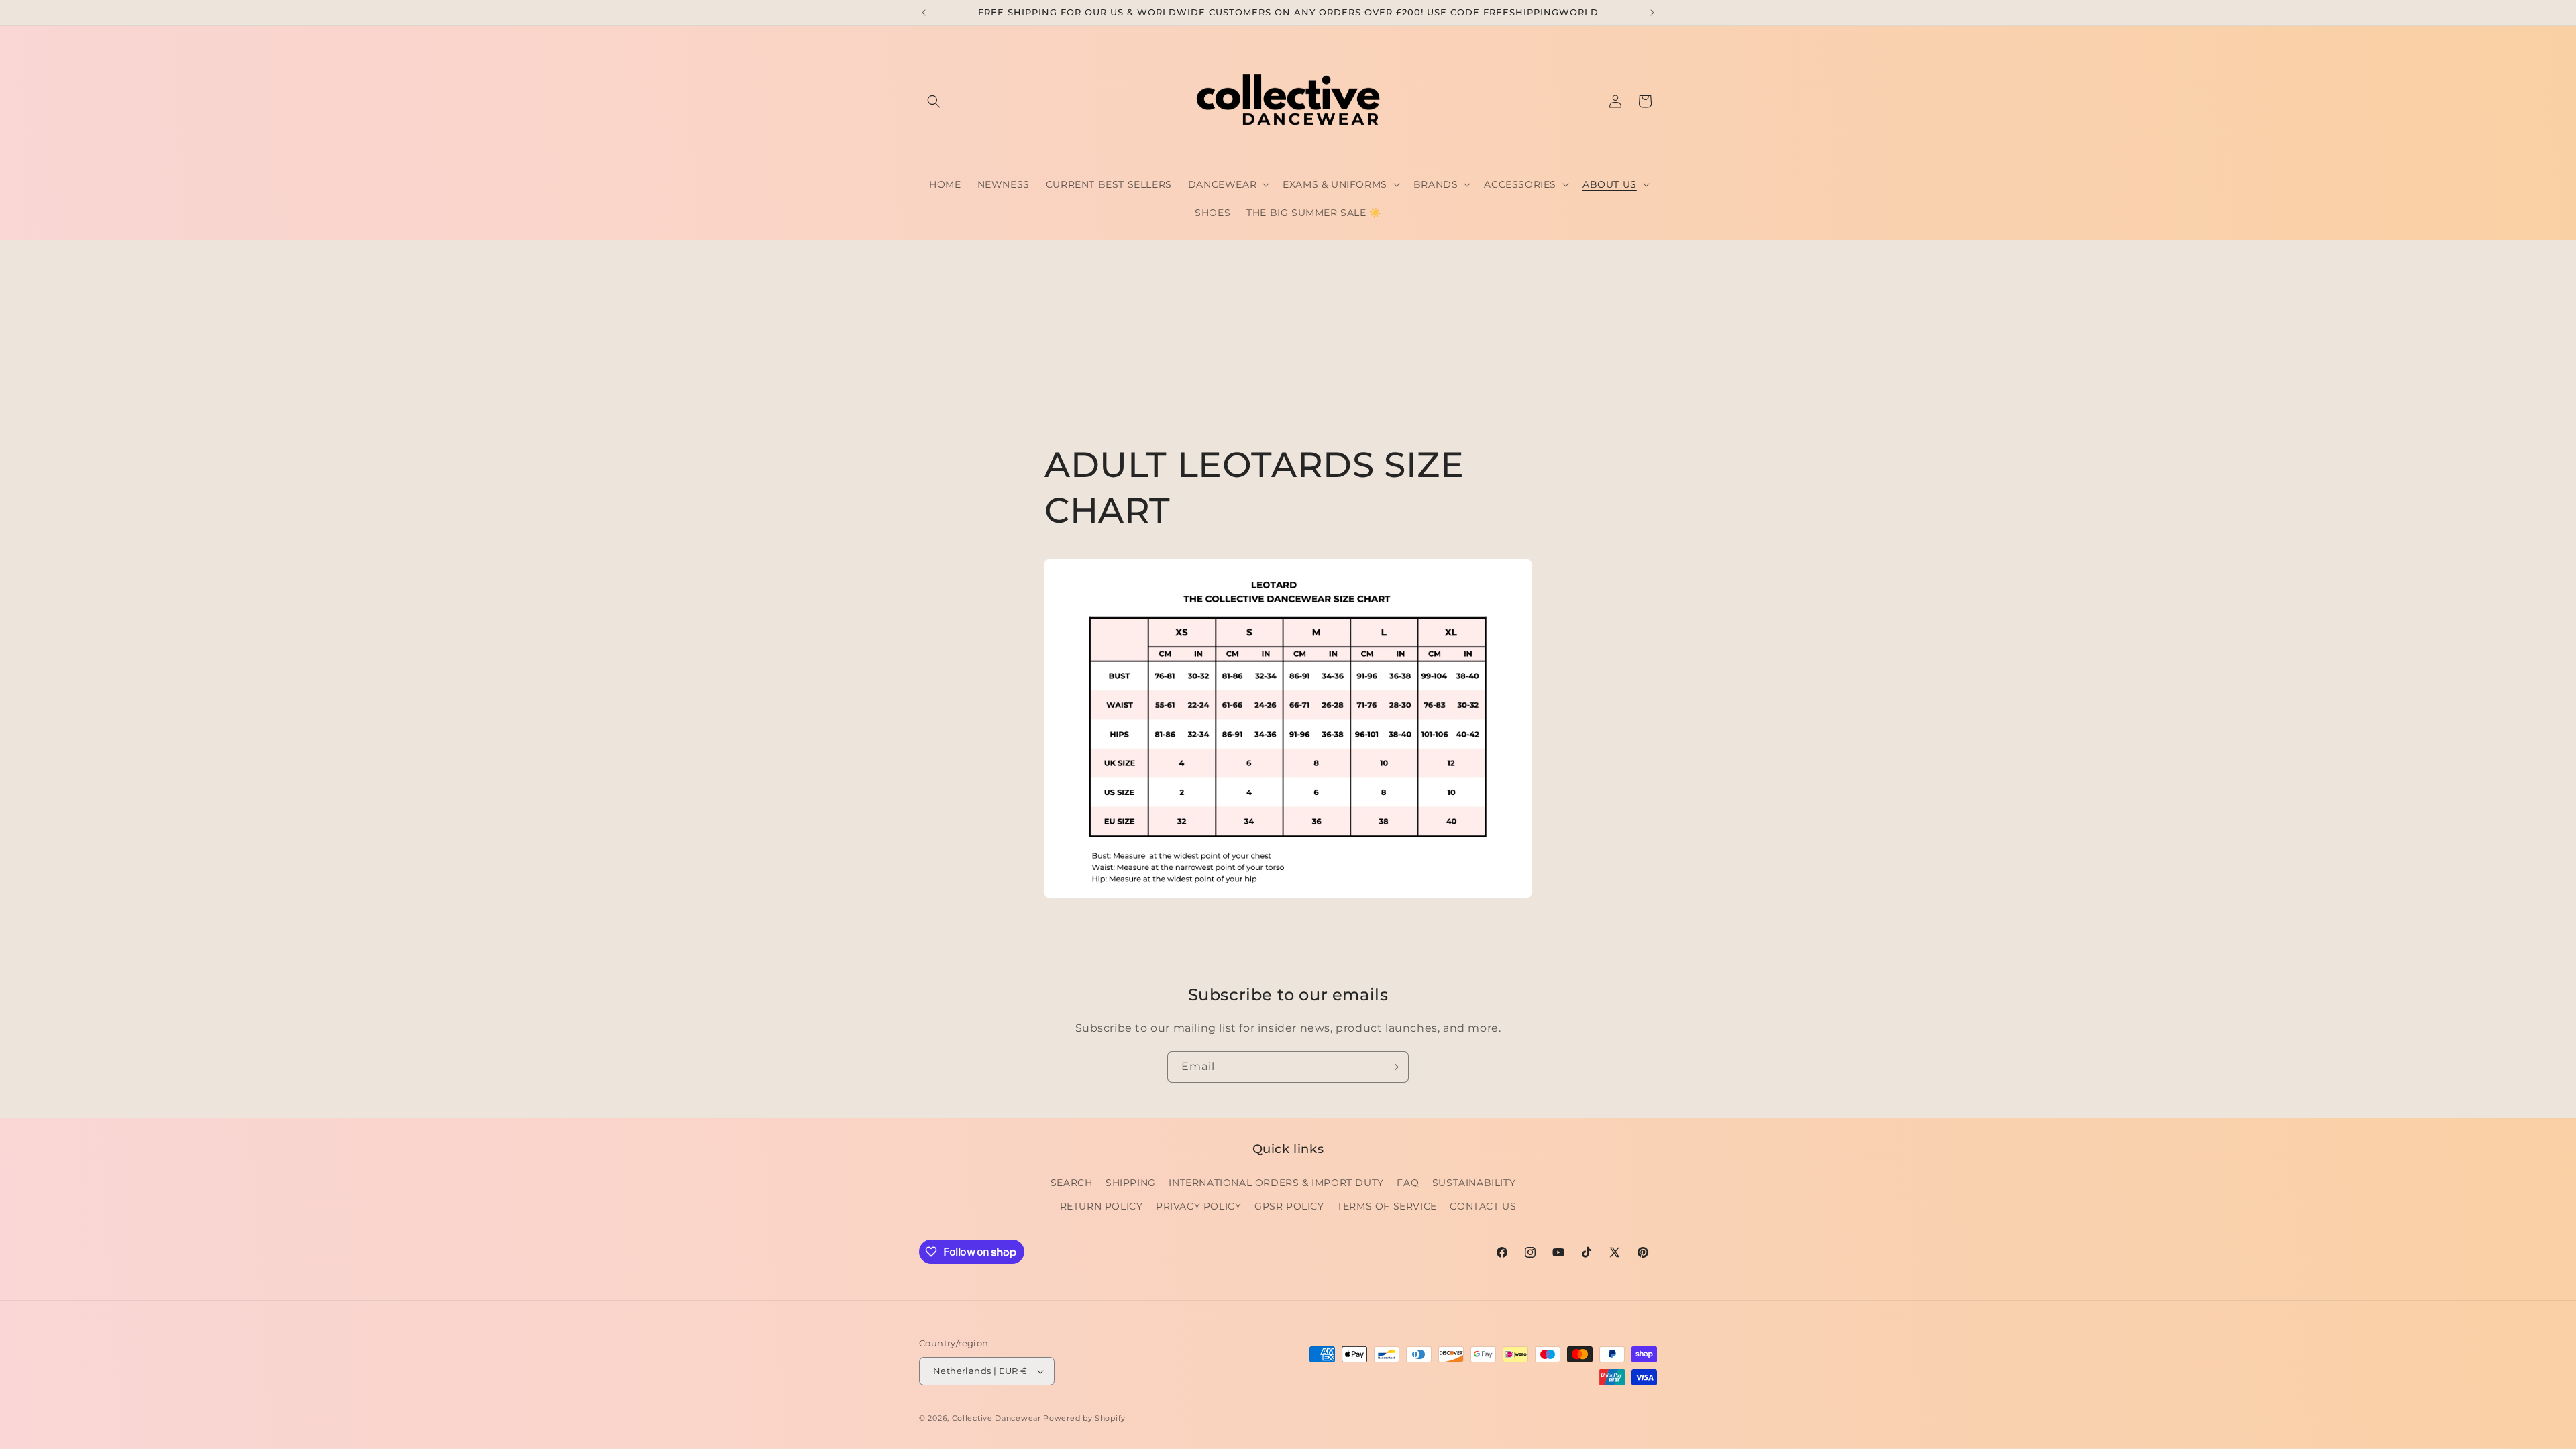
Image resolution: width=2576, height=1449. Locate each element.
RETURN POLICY (1102, 1206)
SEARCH (1072, 1183)
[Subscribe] (1393, 1067)
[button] (934, 101)
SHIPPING (1131, 1183)
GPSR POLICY (1289, 1206)
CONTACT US (1483, 1206)
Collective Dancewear (997, 1418)
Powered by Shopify (1084, 1418)
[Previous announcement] (924, 13)
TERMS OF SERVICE (1387, 1206)
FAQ (1408, 1183)
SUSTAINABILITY (1474, 1183)
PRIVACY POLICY (1198, 1206)
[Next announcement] (1652, 13)
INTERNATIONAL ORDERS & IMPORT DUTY (1276, 1183)
